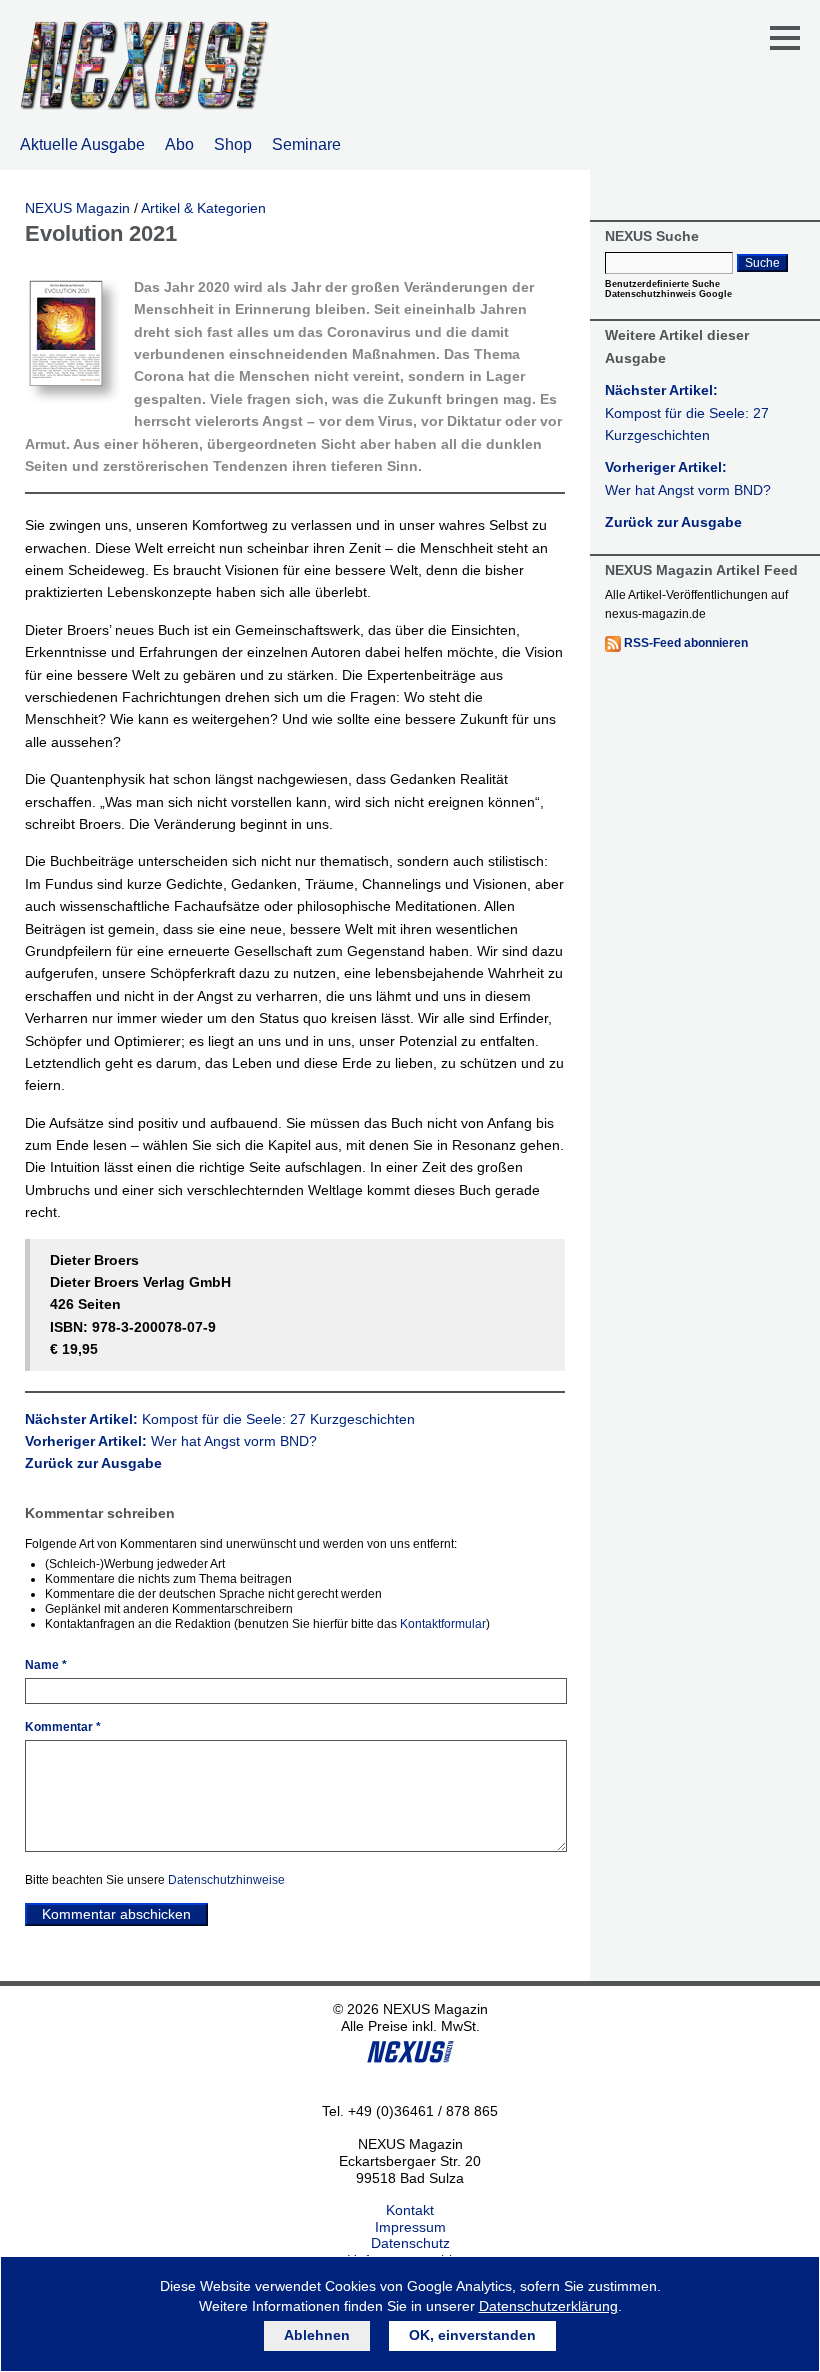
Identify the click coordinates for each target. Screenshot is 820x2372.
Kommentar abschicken (116, 1914)
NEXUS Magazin (77, 208)
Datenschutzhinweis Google (668, 294)
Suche (762, 263)
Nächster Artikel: (220, 1419)
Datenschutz (410, 2243)
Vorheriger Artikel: (171, 1441)
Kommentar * (63, 1727)
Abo (179, 144)
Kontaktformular (443, 1624)
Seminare (306, 144)
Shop (233, 144)
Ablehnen (317, 2335)
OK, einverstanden (472, 2335)
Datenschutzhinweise (226, 1880)
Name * (46, 1665)
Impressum (410, 2227)
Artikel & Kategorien (203, 208)
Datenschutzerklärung (548, 2306)
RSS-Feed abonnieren (686, 643)
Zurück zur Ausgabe (93, 1463)
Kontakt (410, 2210)
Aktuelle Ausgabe (82, 144)
